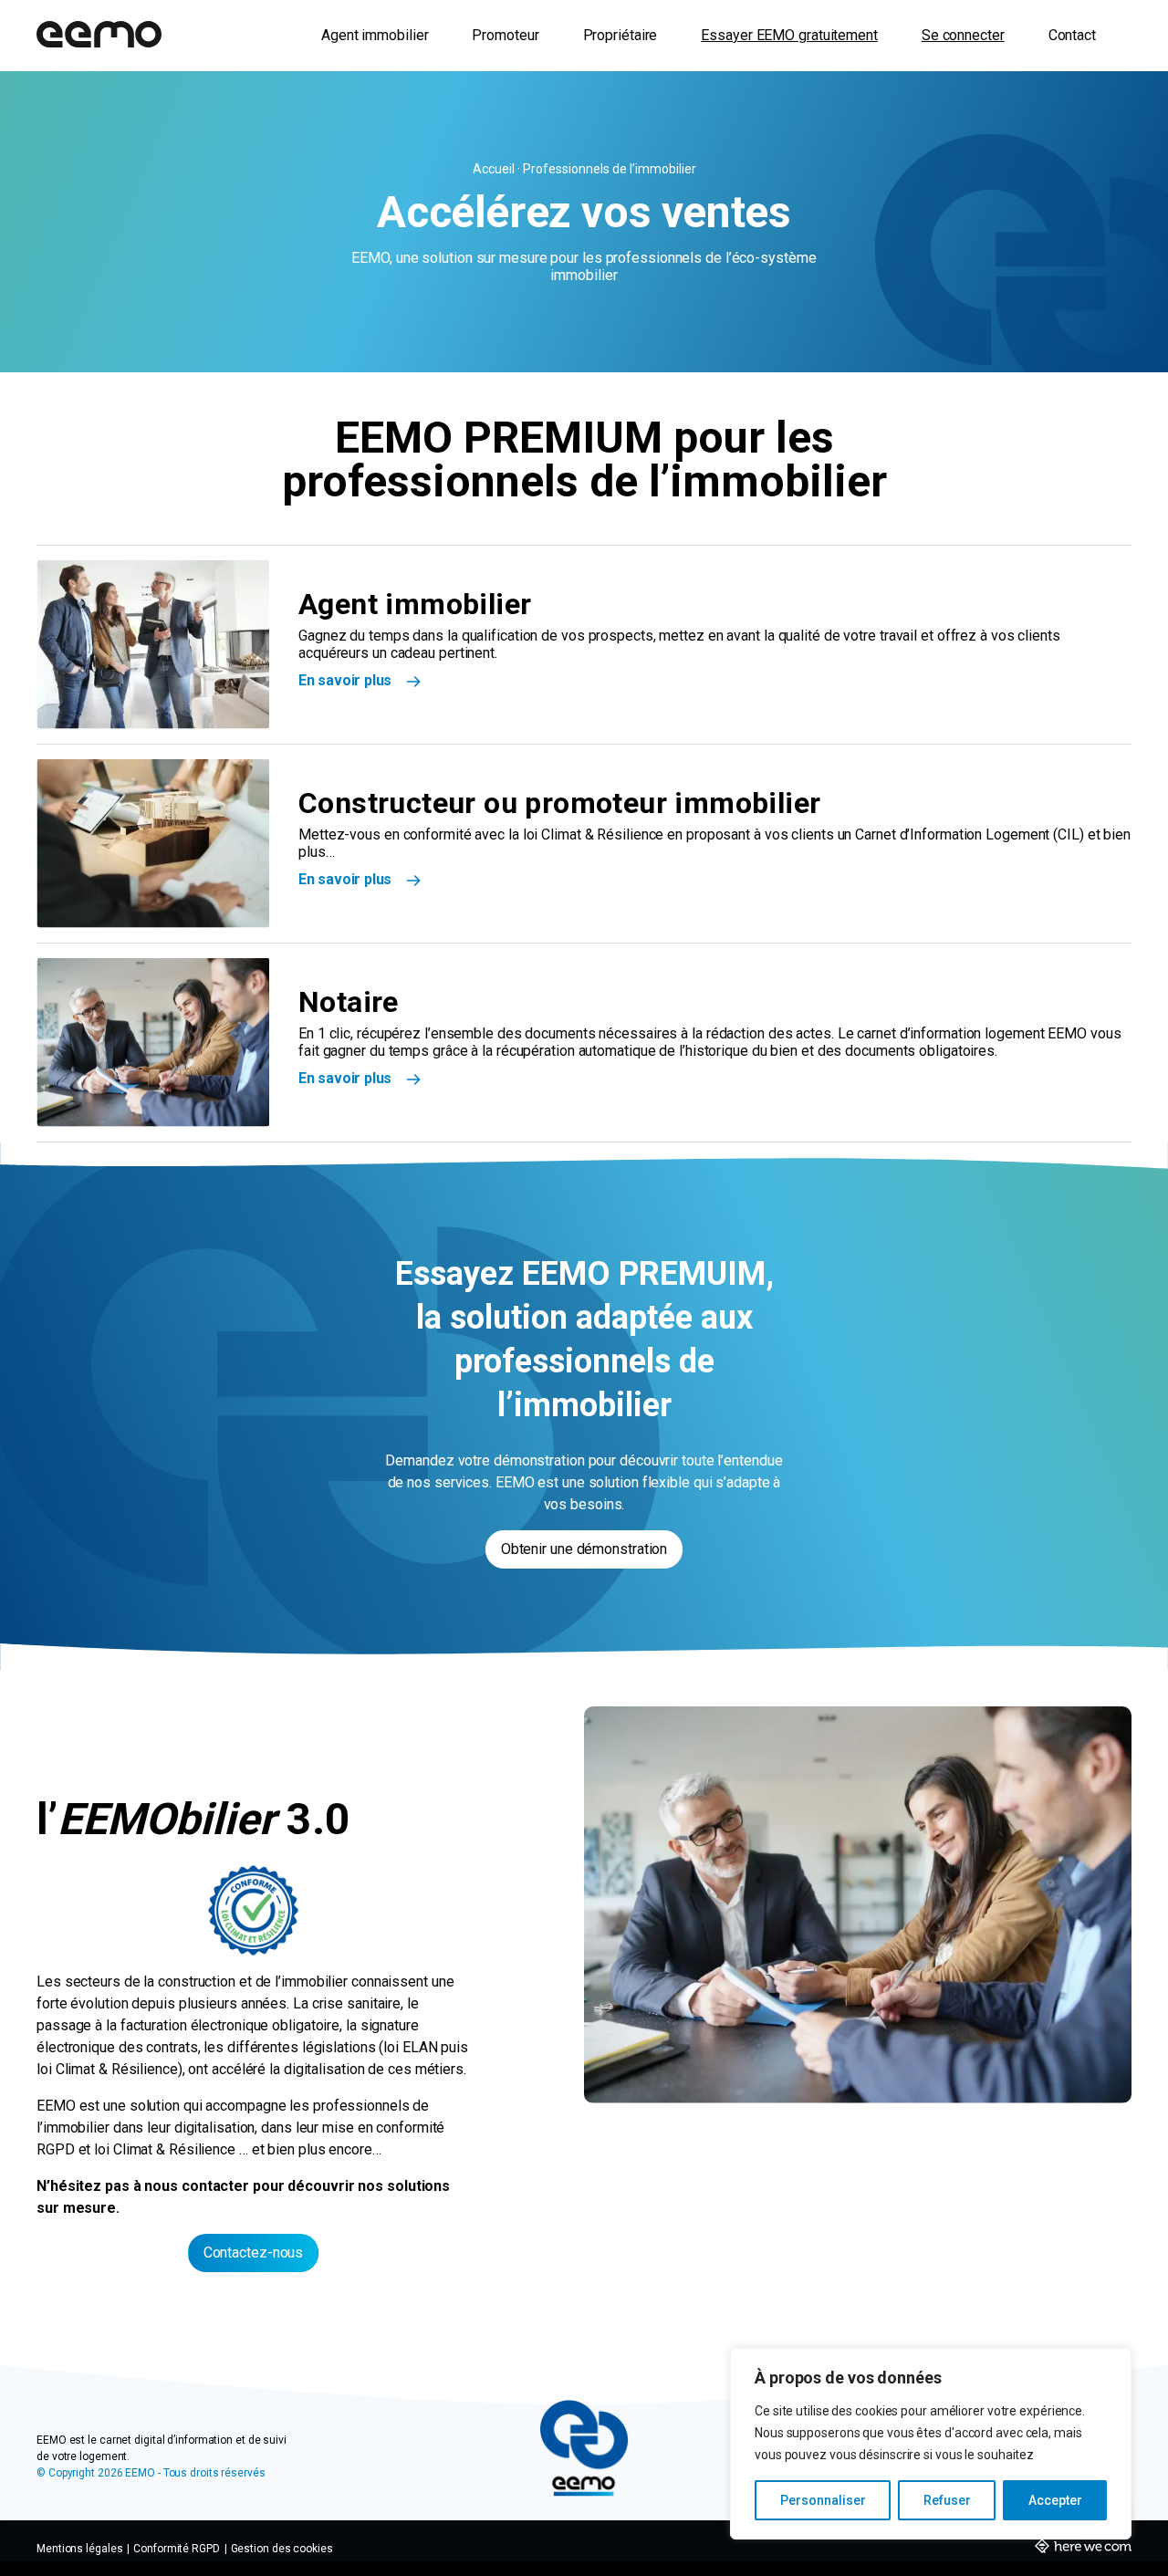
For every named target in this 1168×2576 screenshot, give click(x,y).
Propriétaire (620, 35)
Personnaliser (823, 2500)
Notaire (349, 1002)
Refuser (947, 2500)
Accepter (1055, 2500)
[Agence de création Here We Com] (1083, 2550)
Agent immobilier (375, 35)
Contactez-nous (254, 2253)
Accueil (495, 169)
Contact (1072, 35)
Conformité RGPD (177, 2549)
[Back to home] (99, 36)
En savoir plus (345, 680)
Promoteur (505, 35)
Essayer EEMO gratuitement (789, 35)
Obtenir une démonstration (584, 1549)
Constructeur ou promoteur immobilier (559, 803)
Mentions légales (79, 2549)
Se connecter (963, 35)
